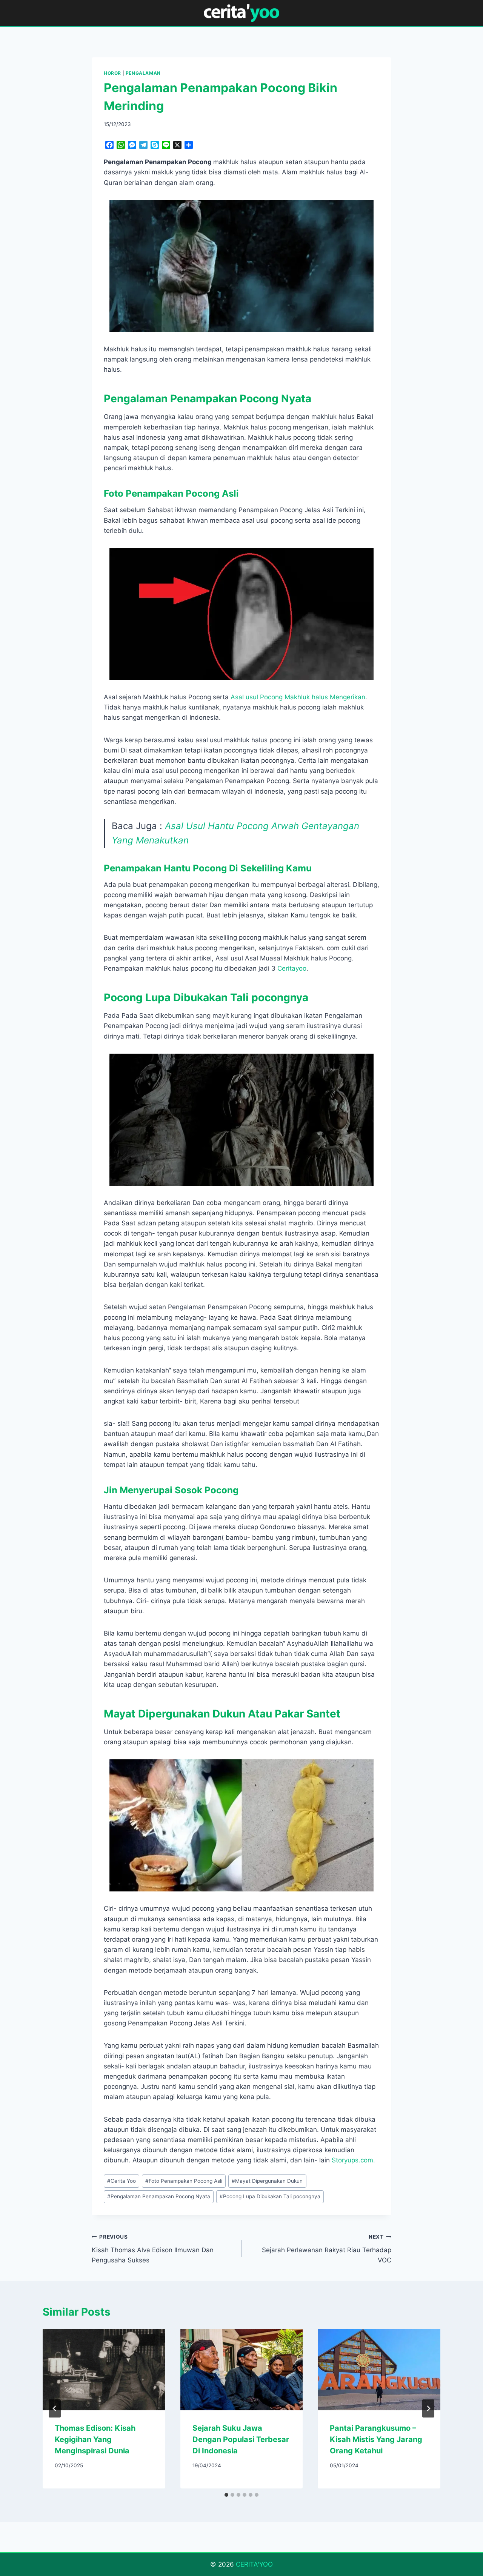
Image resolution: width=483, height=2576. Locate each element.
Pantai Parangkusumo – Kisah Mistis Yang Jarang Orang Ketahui (376, 2439)
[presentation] (104, 2370)
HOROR (112, 73)
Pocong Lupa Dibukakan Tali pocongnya (270, 2196)
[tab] (226, 2495)
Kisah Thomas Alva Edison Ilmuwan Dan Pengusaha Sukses (153, 2249)
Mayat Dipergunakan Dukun (267, 2181)
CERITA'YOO (254, 2564)
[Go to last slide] (55, 2408)
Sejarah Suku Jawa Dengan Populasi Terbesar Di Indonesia (241, 2439)
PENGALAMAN (143, 73)
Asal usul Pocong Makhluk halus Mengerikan (298, 697)
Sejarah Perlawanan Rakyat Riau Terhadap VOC (327, 2249)
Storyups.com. (353, 2160)
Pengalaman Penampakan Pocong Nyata (159, 2196)
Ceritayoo (292, 968)
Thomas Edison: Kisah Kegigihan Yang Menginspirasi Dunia (95, 2439)
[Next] (428, 2408)
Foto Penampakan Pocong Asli (184, 2181)
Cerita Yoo (122, 2181)
